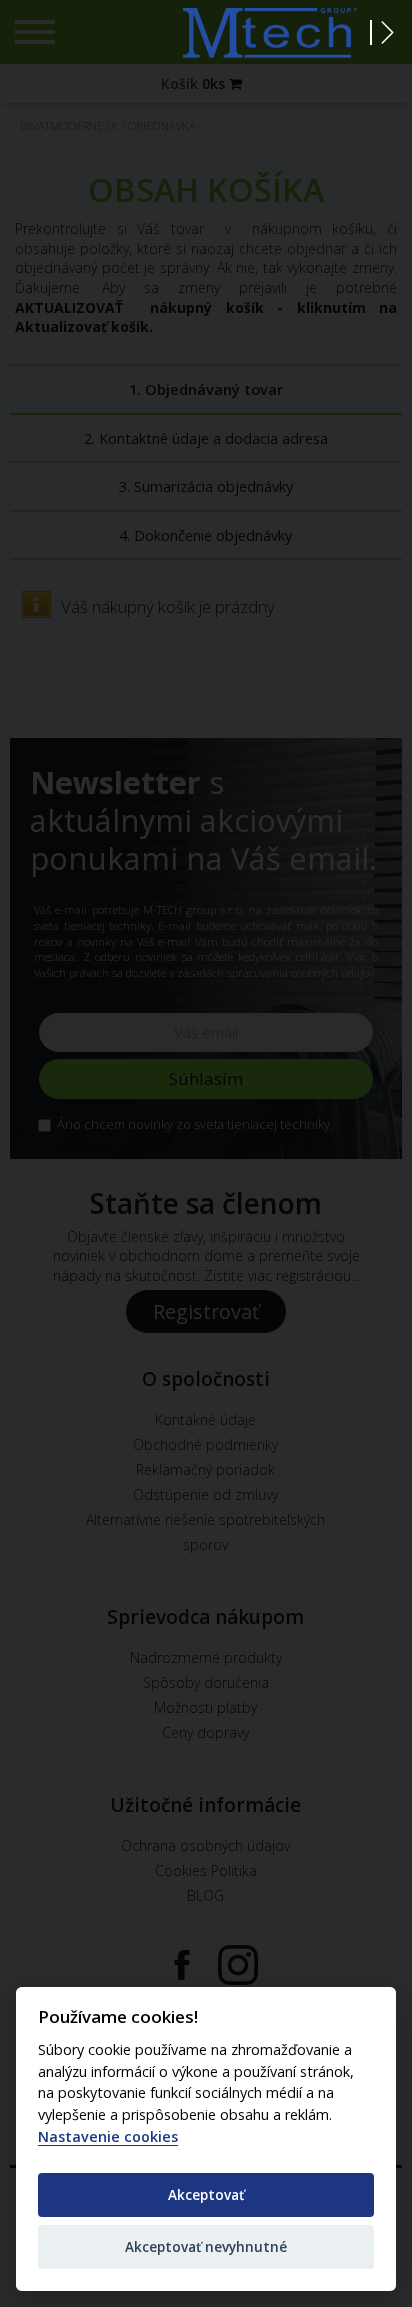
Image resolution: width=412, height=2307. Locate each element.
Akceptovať (206, 2194)
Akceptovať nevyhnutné (206, 2246)
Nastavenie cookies (108, 2137)
